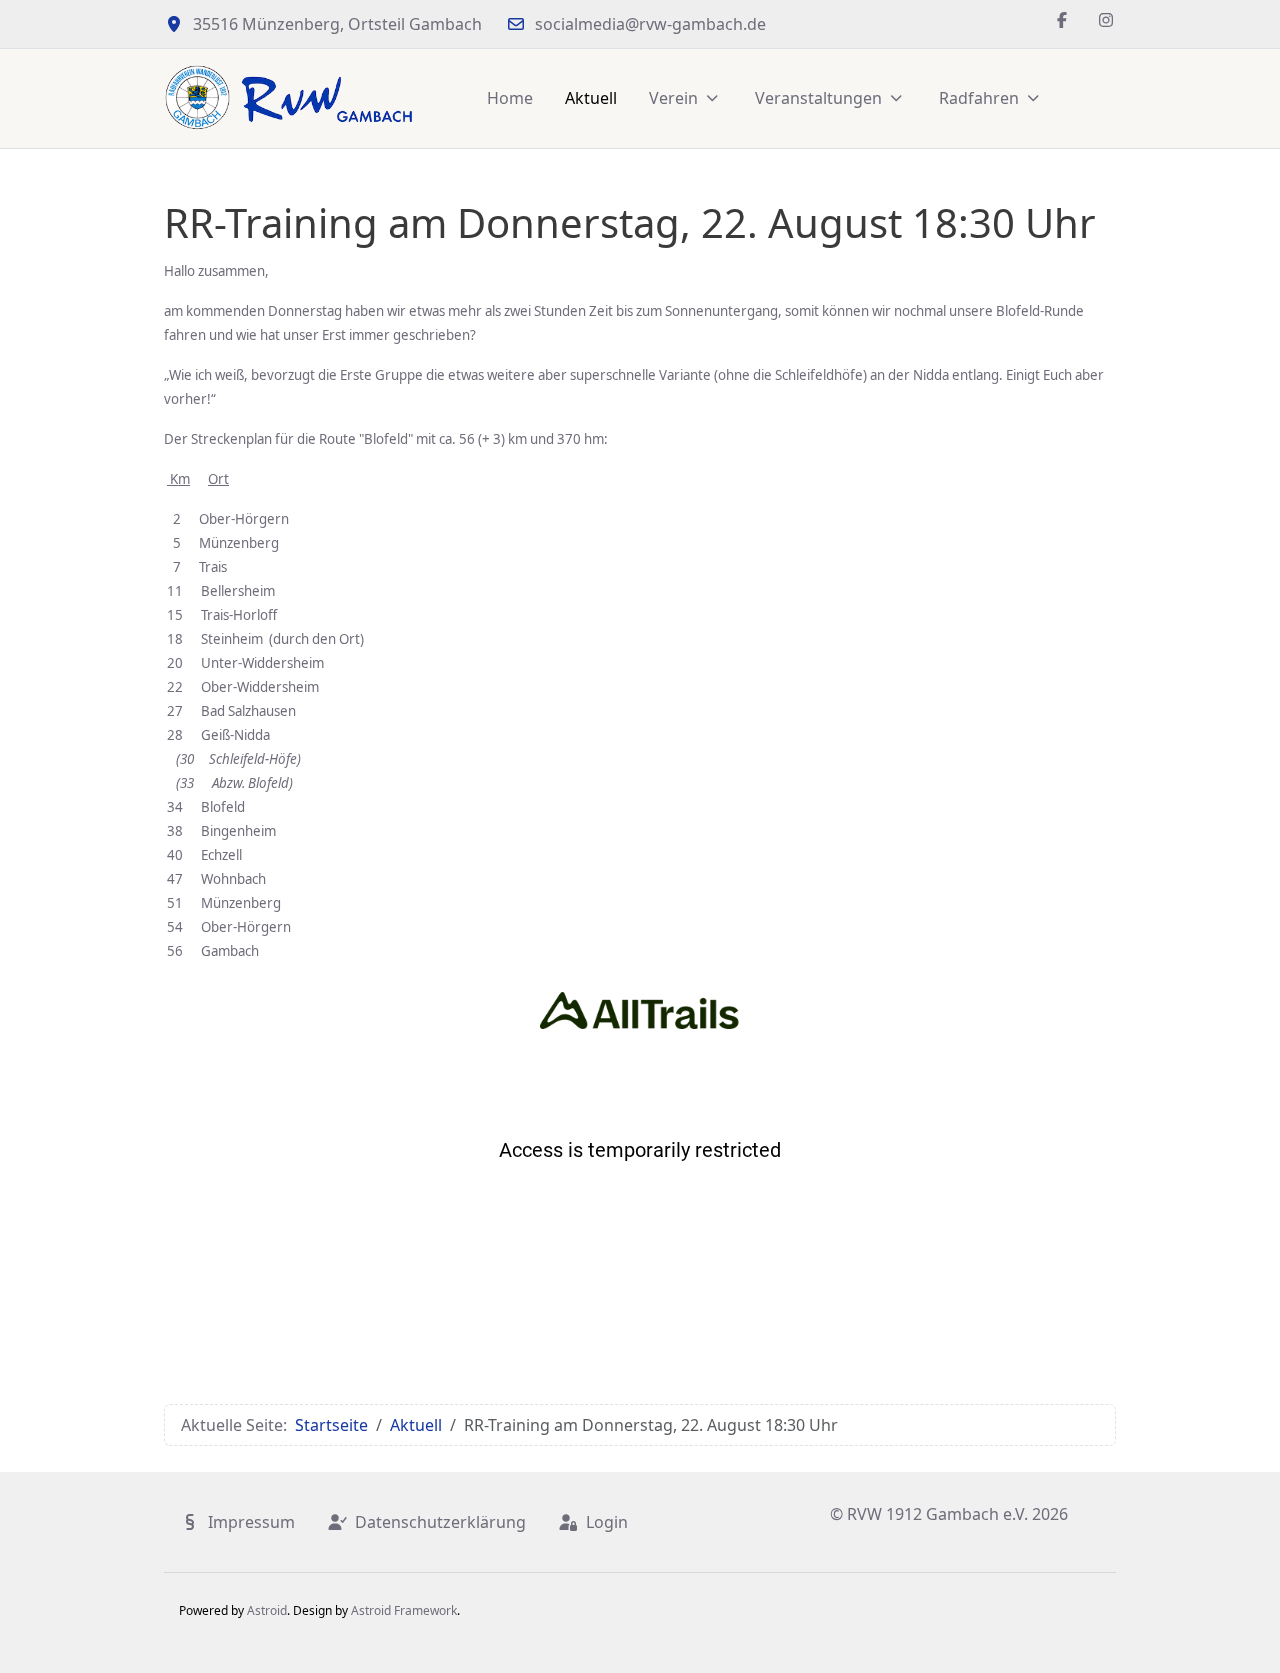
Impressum (251, 1522)
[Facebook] (1062, 20)
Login (607, 1522)
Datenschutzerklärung (440, 1522)
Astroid (267, 1610)
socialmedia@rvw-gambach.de (650, 24)
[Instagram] (1106, 20)
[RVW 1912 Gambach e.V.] (289, 98)
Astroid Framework (404, 1610)
